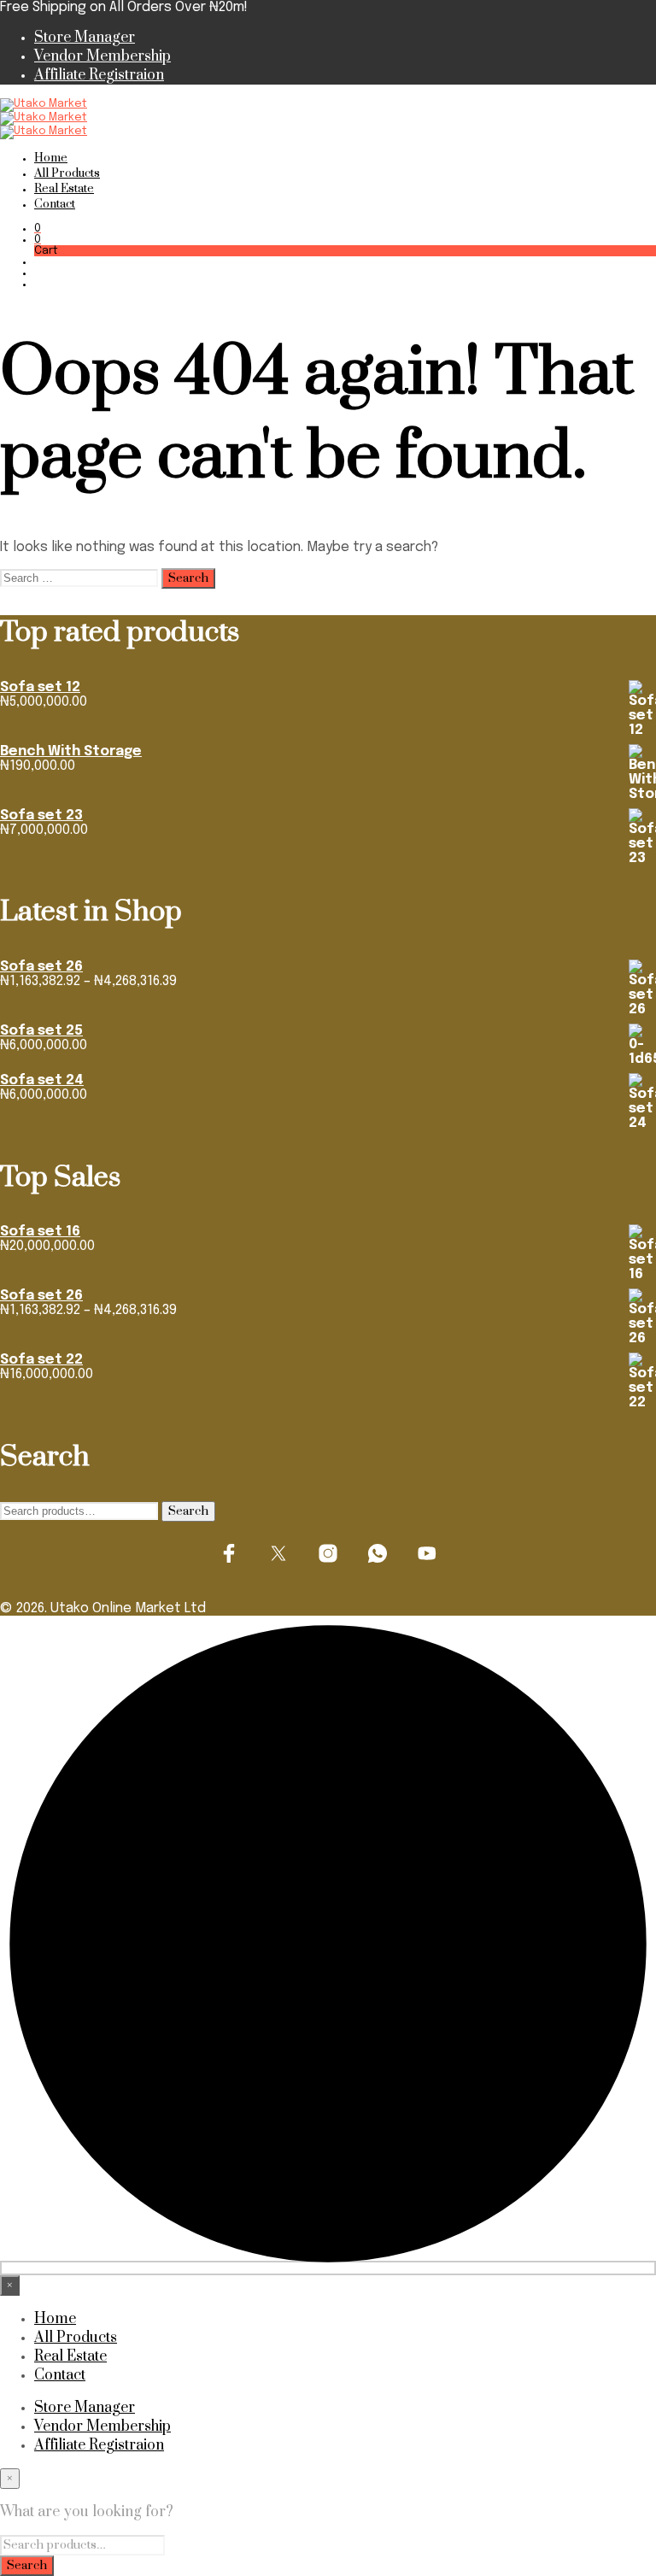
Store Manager (85, 38)
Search (188, 1511)
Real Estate (64, 189)
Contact (55, 204)
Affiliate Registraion (99, 75)
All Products (67, 173)
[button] (38, 229)
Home (51, 158)
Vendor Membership (102, 56)
